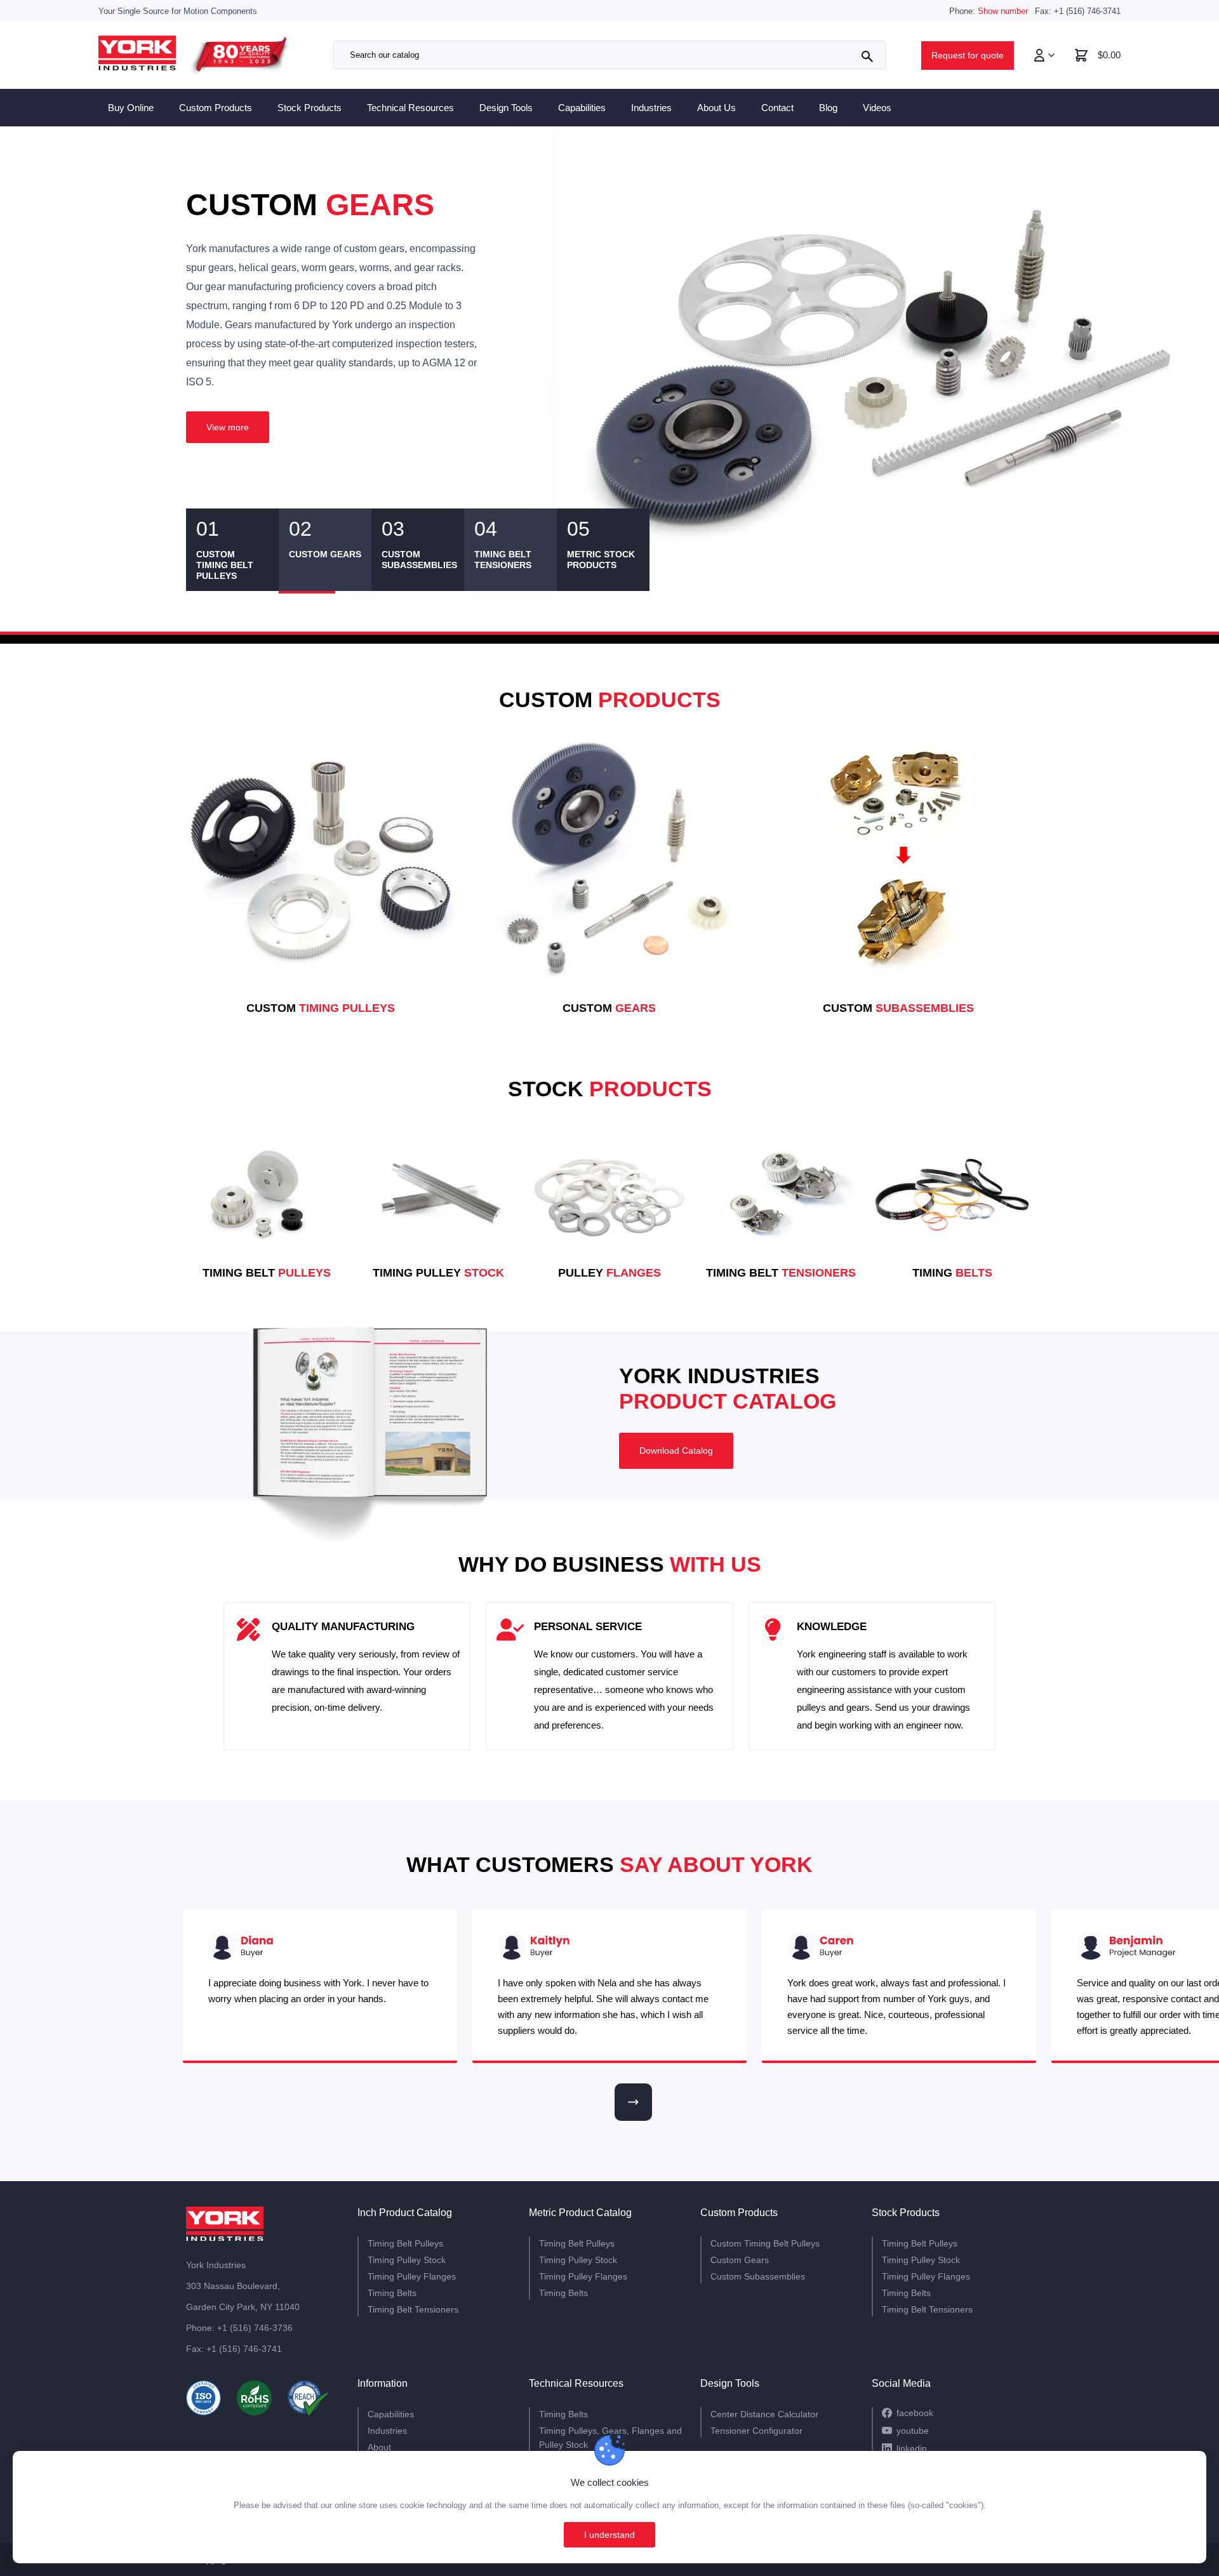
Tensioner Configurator (756, 2431)
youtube (913, 2431)
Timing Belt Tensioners (413, 2309)
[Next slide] (633, 2102)
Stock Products (310, 108)
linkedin (912, 2448)
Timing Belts (392, 2293)
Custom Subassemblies (758, 2276)
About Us (716, 108)
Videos (877, 108)
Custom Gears (740, 2260)
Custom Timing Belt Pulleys (765, 2243)
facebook (915, 2413)
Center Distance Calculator (764, 2414)
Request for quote (968, 55)
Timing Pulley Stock (407, 2260)
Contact (777, 108)
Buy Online (131, 108)
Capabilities (582, 108)
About (379, 2447)
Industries (651, 108)
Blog (828, 108)
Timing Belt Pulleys (405, 2243)
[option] (609, 348)
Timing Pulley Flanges (412, 2276)
